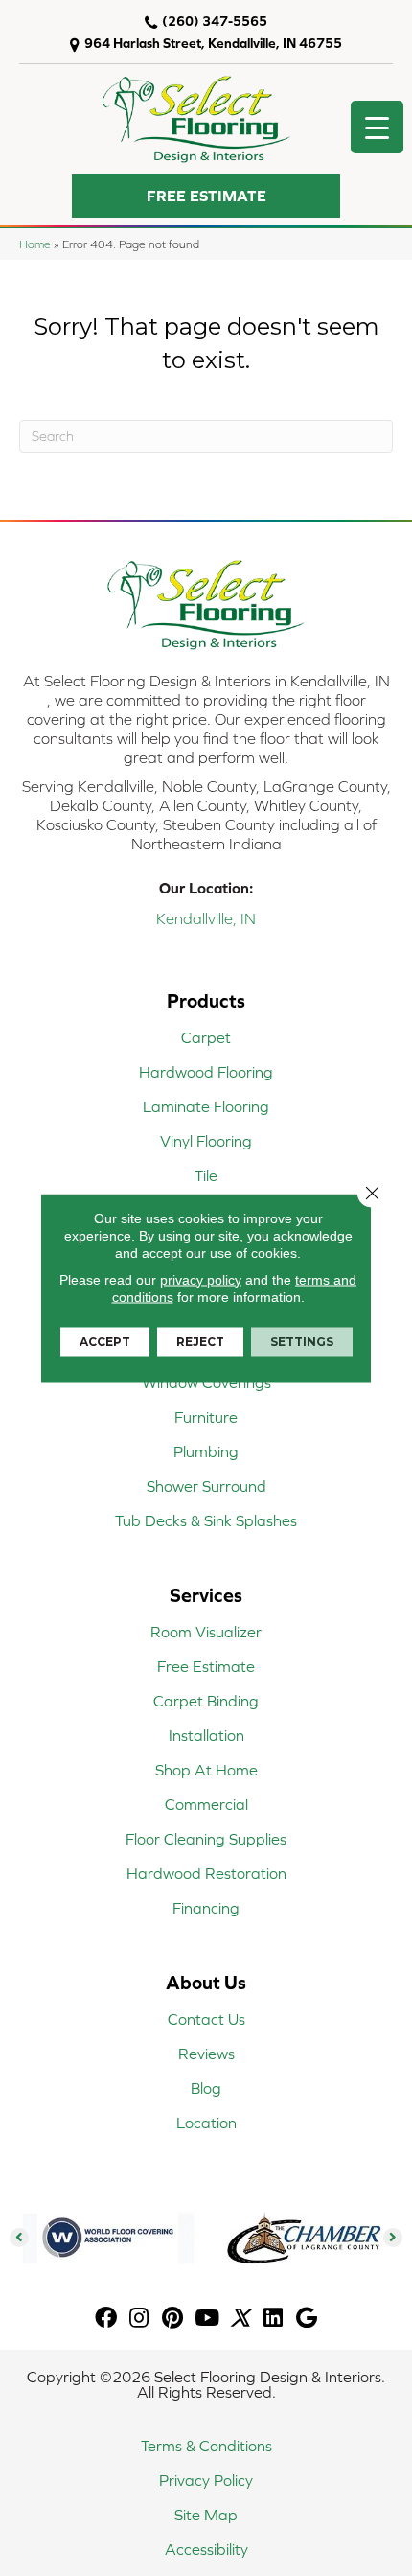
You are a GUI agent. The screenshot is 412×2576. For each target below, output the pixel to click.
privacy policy (201, 1279)
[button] (206, 196)
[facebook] (106, 2319)
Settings (302, 1341)
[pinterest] (172, 2319)
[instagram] (139, 2319)
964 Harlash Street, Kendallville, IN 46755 (213, 43)
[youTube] (207, 2319)
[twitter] (240, 2319)
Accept (105, 1341)
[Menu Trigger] (377, 127)
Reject (200, 1341)
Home (35, 244)
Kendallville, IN (206, 918)
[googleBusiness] (307, 2319)
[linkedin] (273, 2319)
